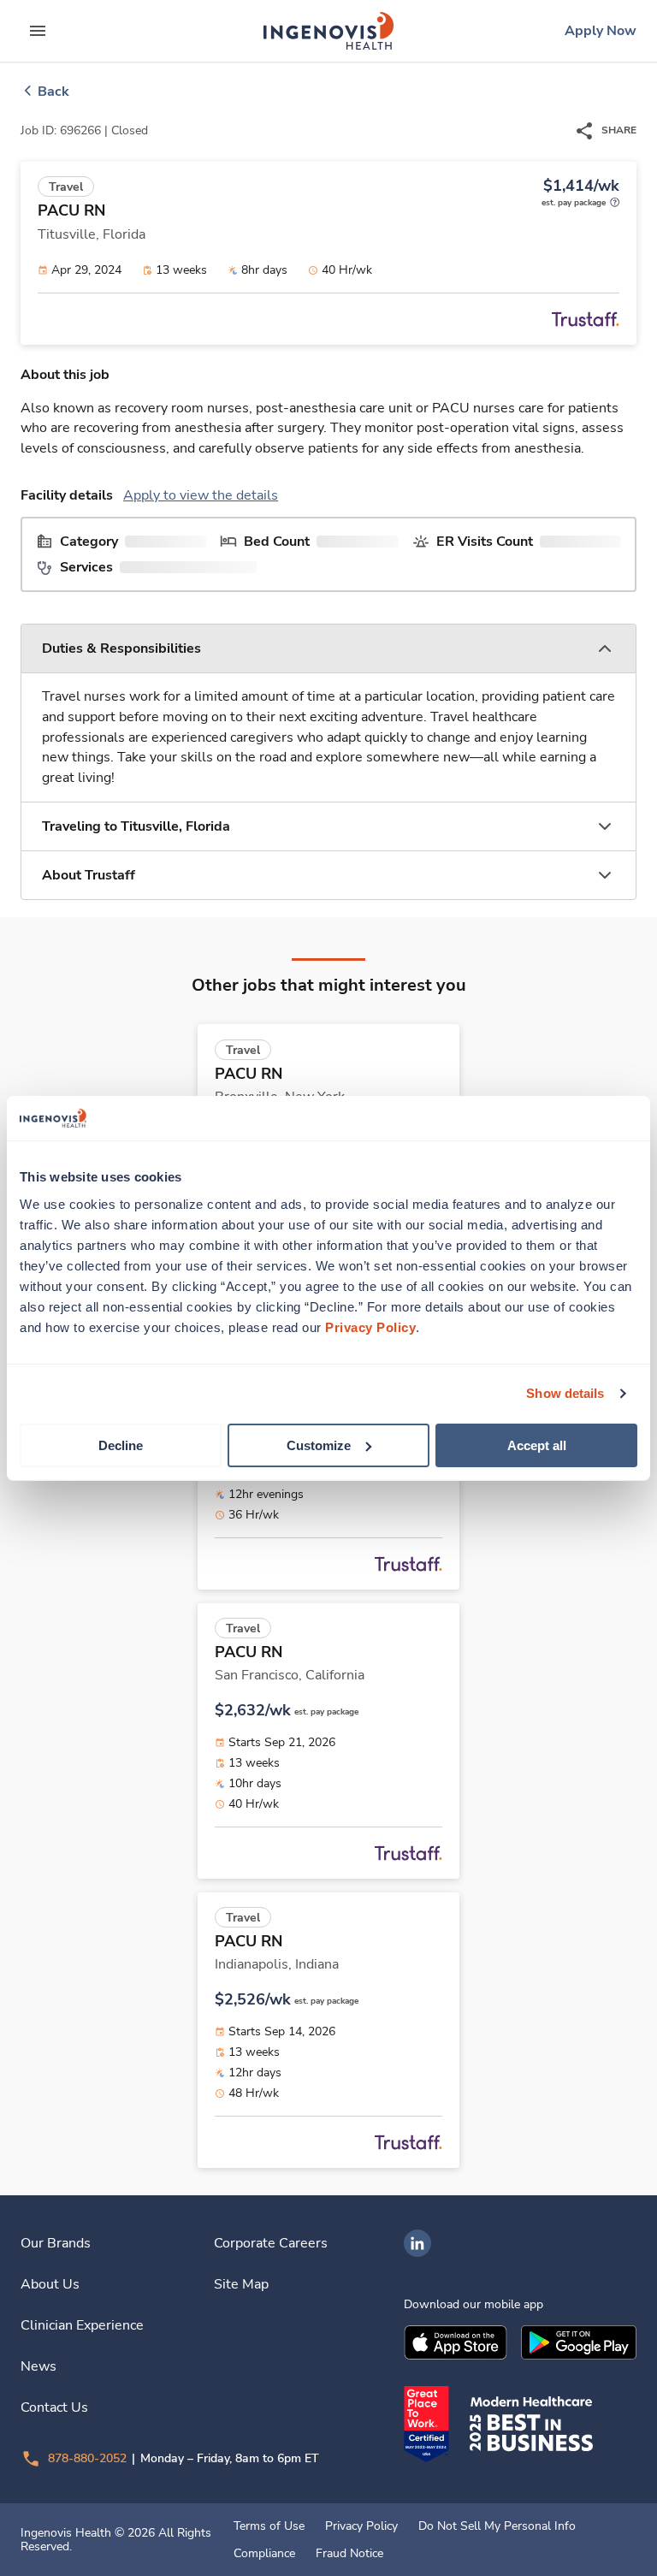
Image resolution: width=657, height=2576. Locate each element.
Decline (121, 1445)
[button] (328, 649)
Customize (319, 1445)
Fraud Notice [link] (349, 2554)
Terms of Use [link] (269, 2526)
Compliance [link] (264, 2554)
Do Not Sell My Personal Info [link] (497, 2526)
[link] (328, 31)
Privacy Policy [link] (361, 2526)
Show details (565, 1393)
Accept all (537, 1445)
